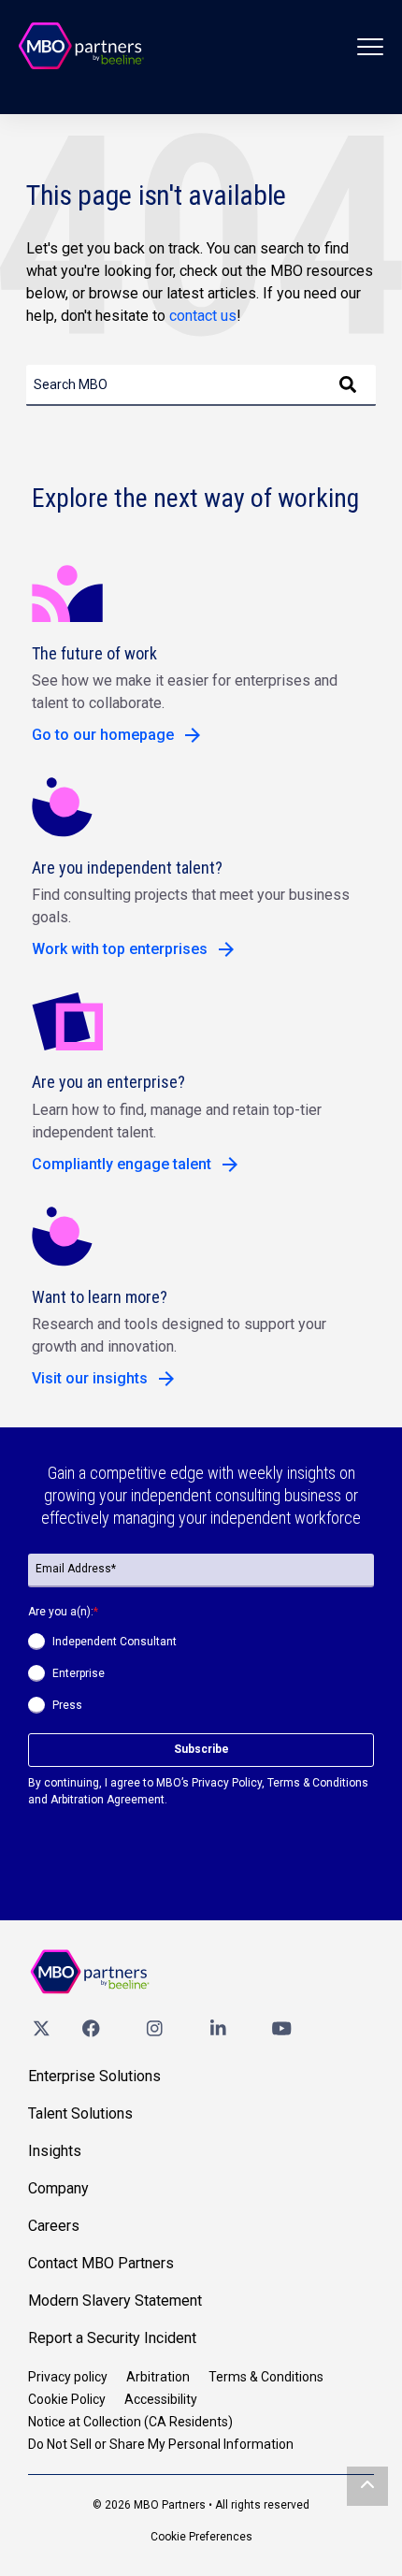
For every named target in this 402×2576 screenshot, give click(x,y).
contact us (203, 316)
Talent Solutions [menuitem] (80, 2113)
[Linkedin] (218, 2027)
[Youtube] (281, 2027)
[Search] (348, 385)
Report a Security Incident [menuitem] (112, 2338)
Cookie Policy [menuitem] (67, 2399)
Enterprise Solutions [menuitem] (94, 2076)
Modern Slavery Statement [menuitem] (115, 2301)
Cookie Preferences (201, 2537)
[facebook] (91, 2027)
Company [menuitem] (58, 2188)
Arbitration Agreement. (109, 1800)
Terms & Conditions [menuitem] (266, 2377)
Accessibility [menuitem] (161, 2399)
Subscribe (201, 1749)
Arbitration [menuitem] (158, 2377)
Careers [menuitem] (54, 2226)
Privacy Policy (227, 1783)
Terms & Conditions (318, 1783)
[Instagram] (154, 2027)
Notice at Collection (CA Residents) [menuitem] (130, 2422)
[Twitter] (41, 2027)
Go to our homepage (103, 735)
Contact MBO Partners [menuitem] (101, 2263)
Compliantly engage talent (122, 1164)
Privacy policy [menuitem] (68, 2377)
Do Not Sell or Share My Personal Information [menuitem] (161, 2444)
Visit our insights (90, 1378)
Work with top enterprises (120, 949)
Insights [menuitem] (55, 2151)
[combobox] (201, 385)
